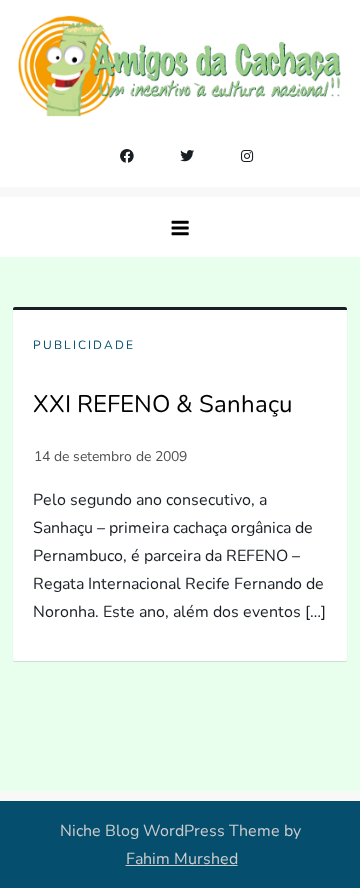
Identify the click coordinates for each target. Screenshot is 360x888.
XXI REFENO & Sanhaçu (162, 404)
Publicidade (84, 345)
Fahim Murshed (182, 859)
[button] (180, 227)
